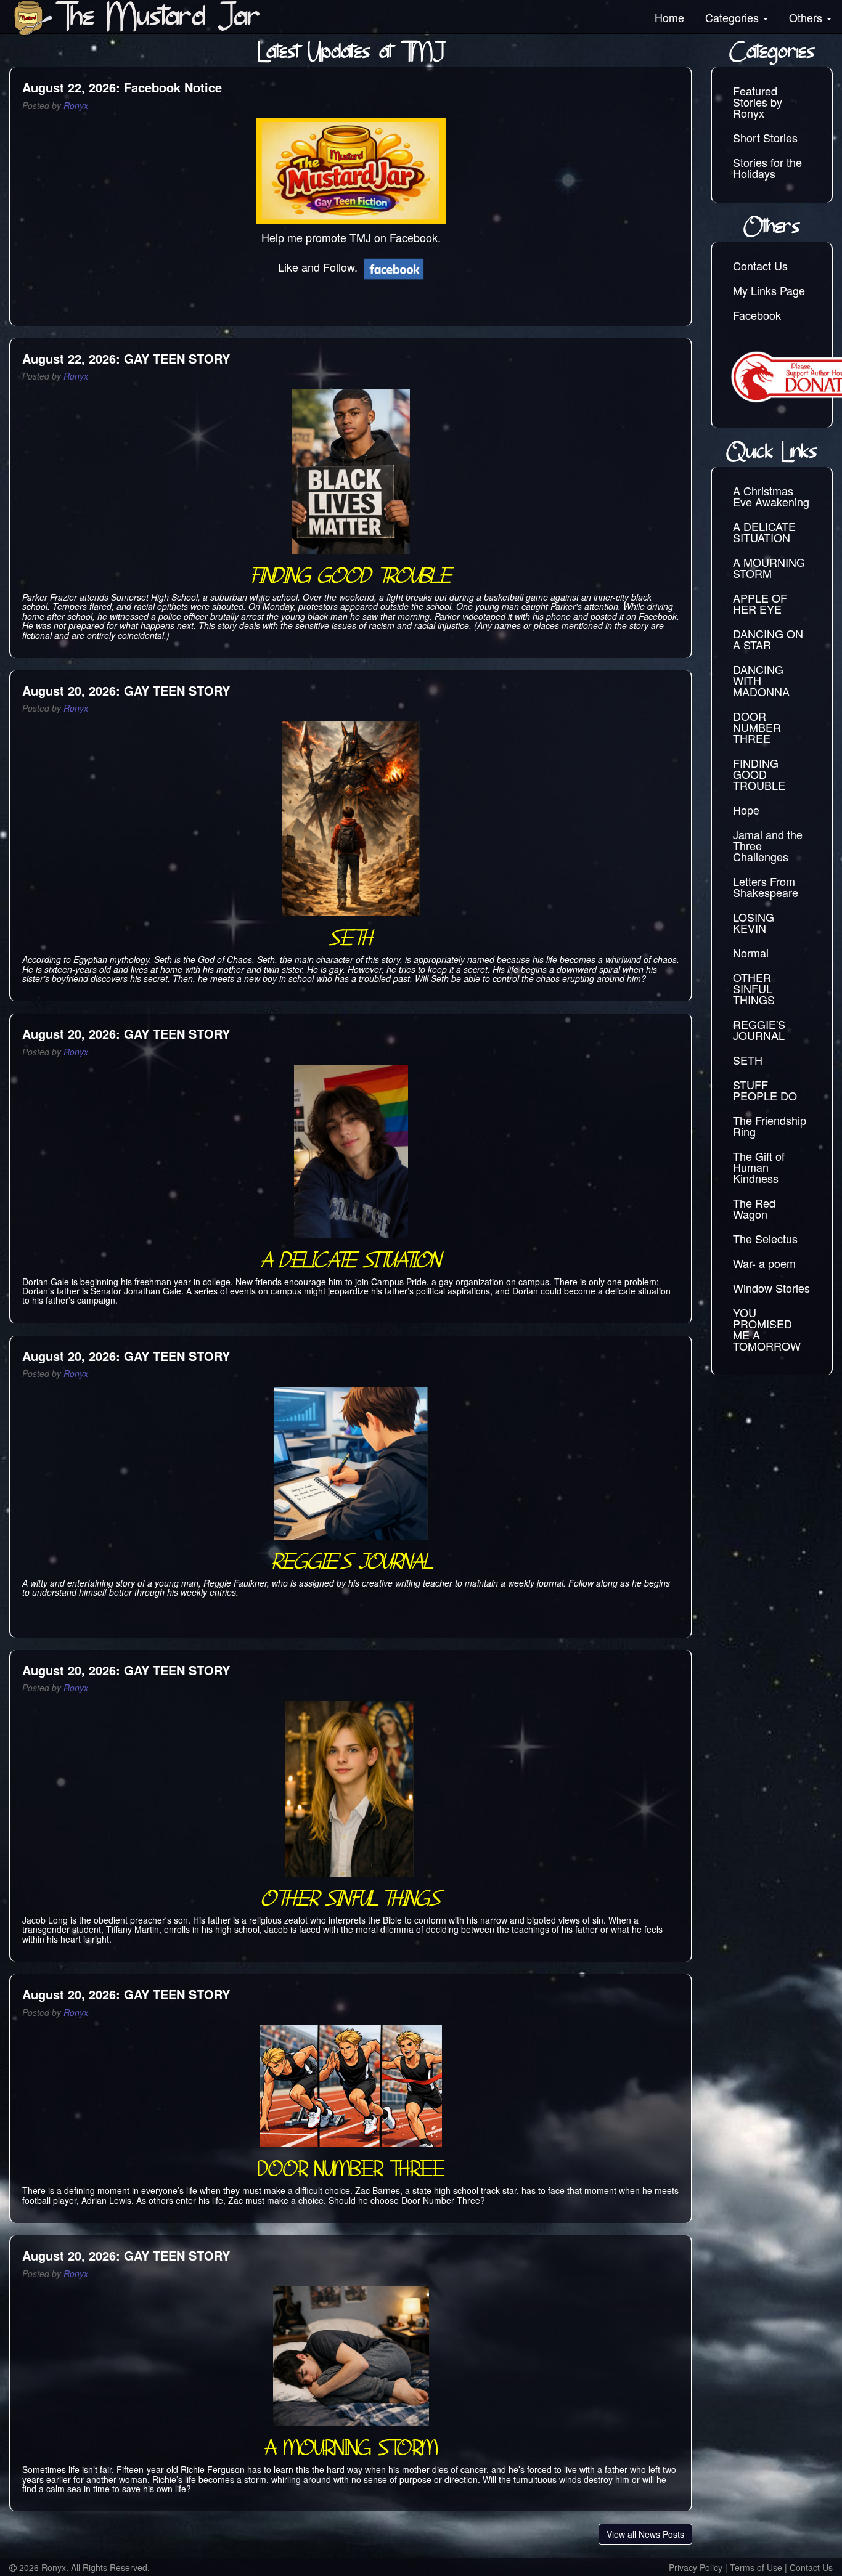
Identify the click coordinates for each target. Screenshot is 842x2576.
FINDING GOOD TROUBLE (759, 774)
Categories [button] (734, 17)
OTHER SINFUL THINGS (754, 988)
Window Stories (771, 1288)
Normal (751, 953)
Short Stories (765, 137)
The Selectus (765, 1238)
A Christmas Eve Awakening (771, 496)
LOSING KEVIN (754, 922)
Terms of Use (756, 2567)
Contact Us (760, 266)
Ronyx (76, 105)
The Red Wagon (754, 1208)
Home (669, 17)
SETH (748, 1060)
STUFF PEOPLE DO (765, 1090)
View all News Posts (645, 2534)
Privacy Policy (696, 2567)
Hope (746, 810)
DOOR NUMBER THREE (757, 727)
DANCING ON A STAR (768, 639)
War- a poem (764, 1263)
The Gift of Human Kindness (759, 1167)
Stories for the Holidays (767, 168)
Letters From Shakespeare (766, 887)
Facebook (757, 315)
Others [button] (807, 17)
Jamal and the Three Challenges (768, 845)
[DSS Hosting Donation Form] (775, 377)
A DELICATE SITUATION (764, 532)
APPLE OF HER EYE (760, 603)
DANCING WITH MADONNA (761, 680)
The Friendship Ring (770, 1126)
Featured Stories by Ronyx (758, 102)
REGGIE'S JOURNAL (759, 1030)
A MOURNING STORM (769, 567)
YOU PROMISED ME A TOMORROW (767, 1329)
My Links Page (769, 290)
